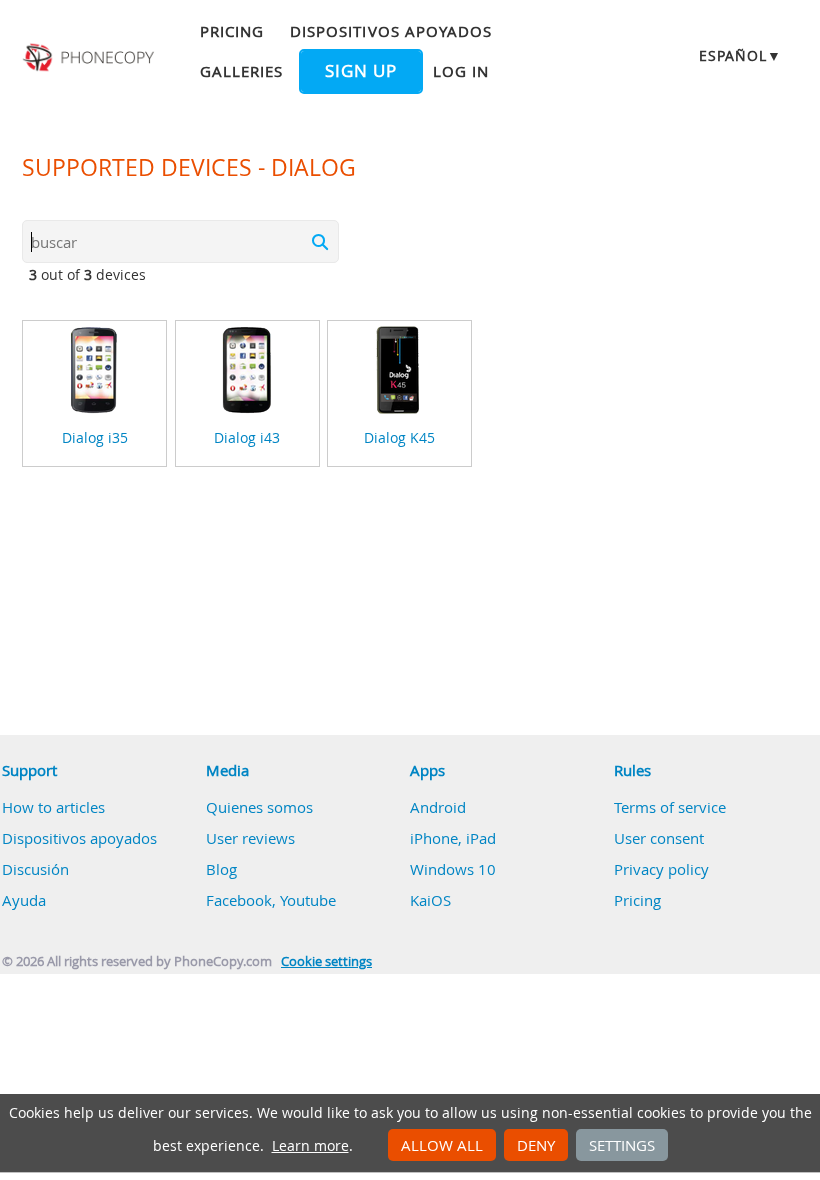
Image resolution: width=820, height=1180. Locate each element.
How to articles (53, 807)
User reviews (250, 838)
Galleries (241, 71)
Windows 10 (453, 869)
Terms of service (670, 807)
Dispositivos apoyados (391, 31)
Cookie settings (326, 961)
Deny (536, 1145)
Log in (461, 71)
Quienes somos (259, 807)
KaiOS (430, 900)
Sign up (361, 71)
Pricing (232, 31)
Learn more (310, 1146)
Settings (622, 1145)
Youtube (308, 900)
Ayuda (24, 900)
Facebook (239, 900)
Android (438, 807)
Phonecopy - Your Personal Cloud (90, 58)
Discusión (35, 869)
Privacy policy (661, 869)
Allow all (442, 1145)
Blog (221, 869)
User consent (659, 838)
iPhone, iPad (453, 838)
